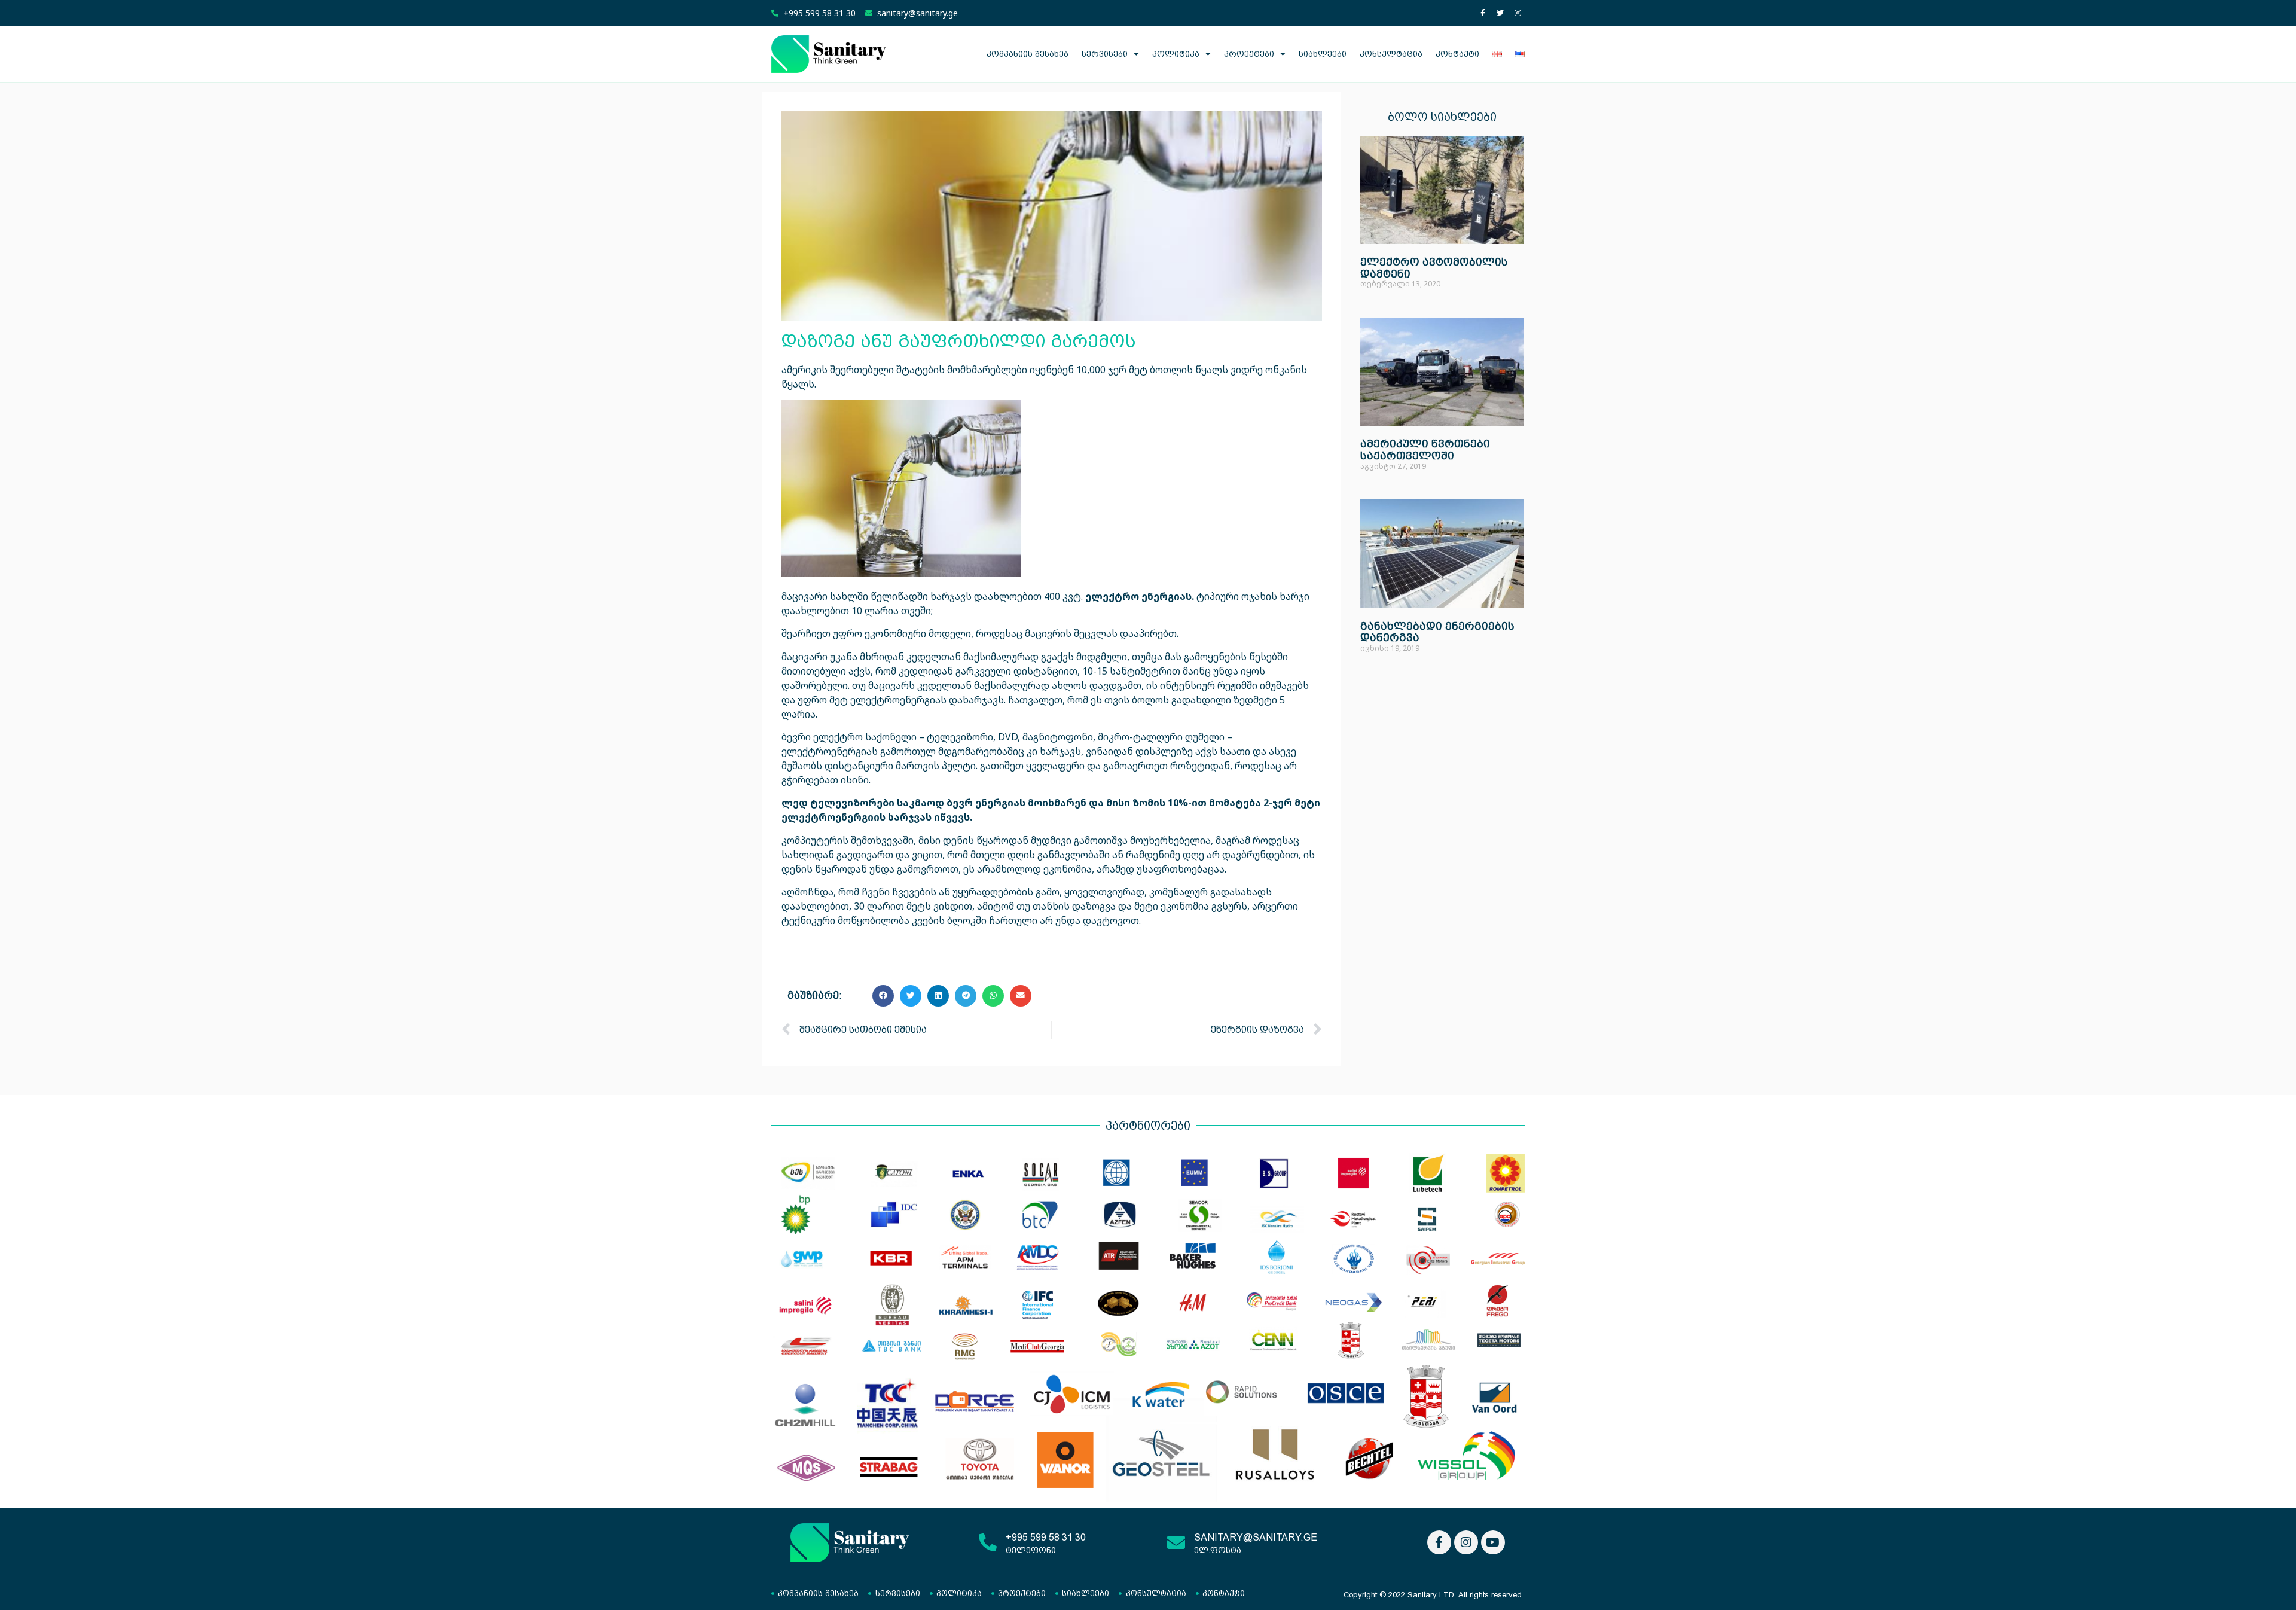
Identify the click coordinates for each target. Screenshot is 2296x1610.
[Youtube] (1493, 1542)
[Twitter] (1500, 13)
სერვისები (1105, 54)
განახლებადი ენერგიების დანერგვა (1437, 632)
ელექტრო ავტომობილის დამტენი (1434, 268)
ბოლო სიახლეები (1442, 117)
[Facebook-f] (1483, 13)
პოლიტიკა (1176, 54)
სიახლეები (1323, 54)
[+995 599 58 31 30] (988, 1542)
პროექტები (1249, 54)
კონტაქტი (1457, 54)
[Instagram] (1518, 13)
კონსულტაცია (1391, 54)
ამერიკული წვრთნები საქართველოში (1425, 449)
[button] (883, 996)
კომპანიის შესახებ (1028, 54)
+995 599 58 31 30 (1046, 1537)
